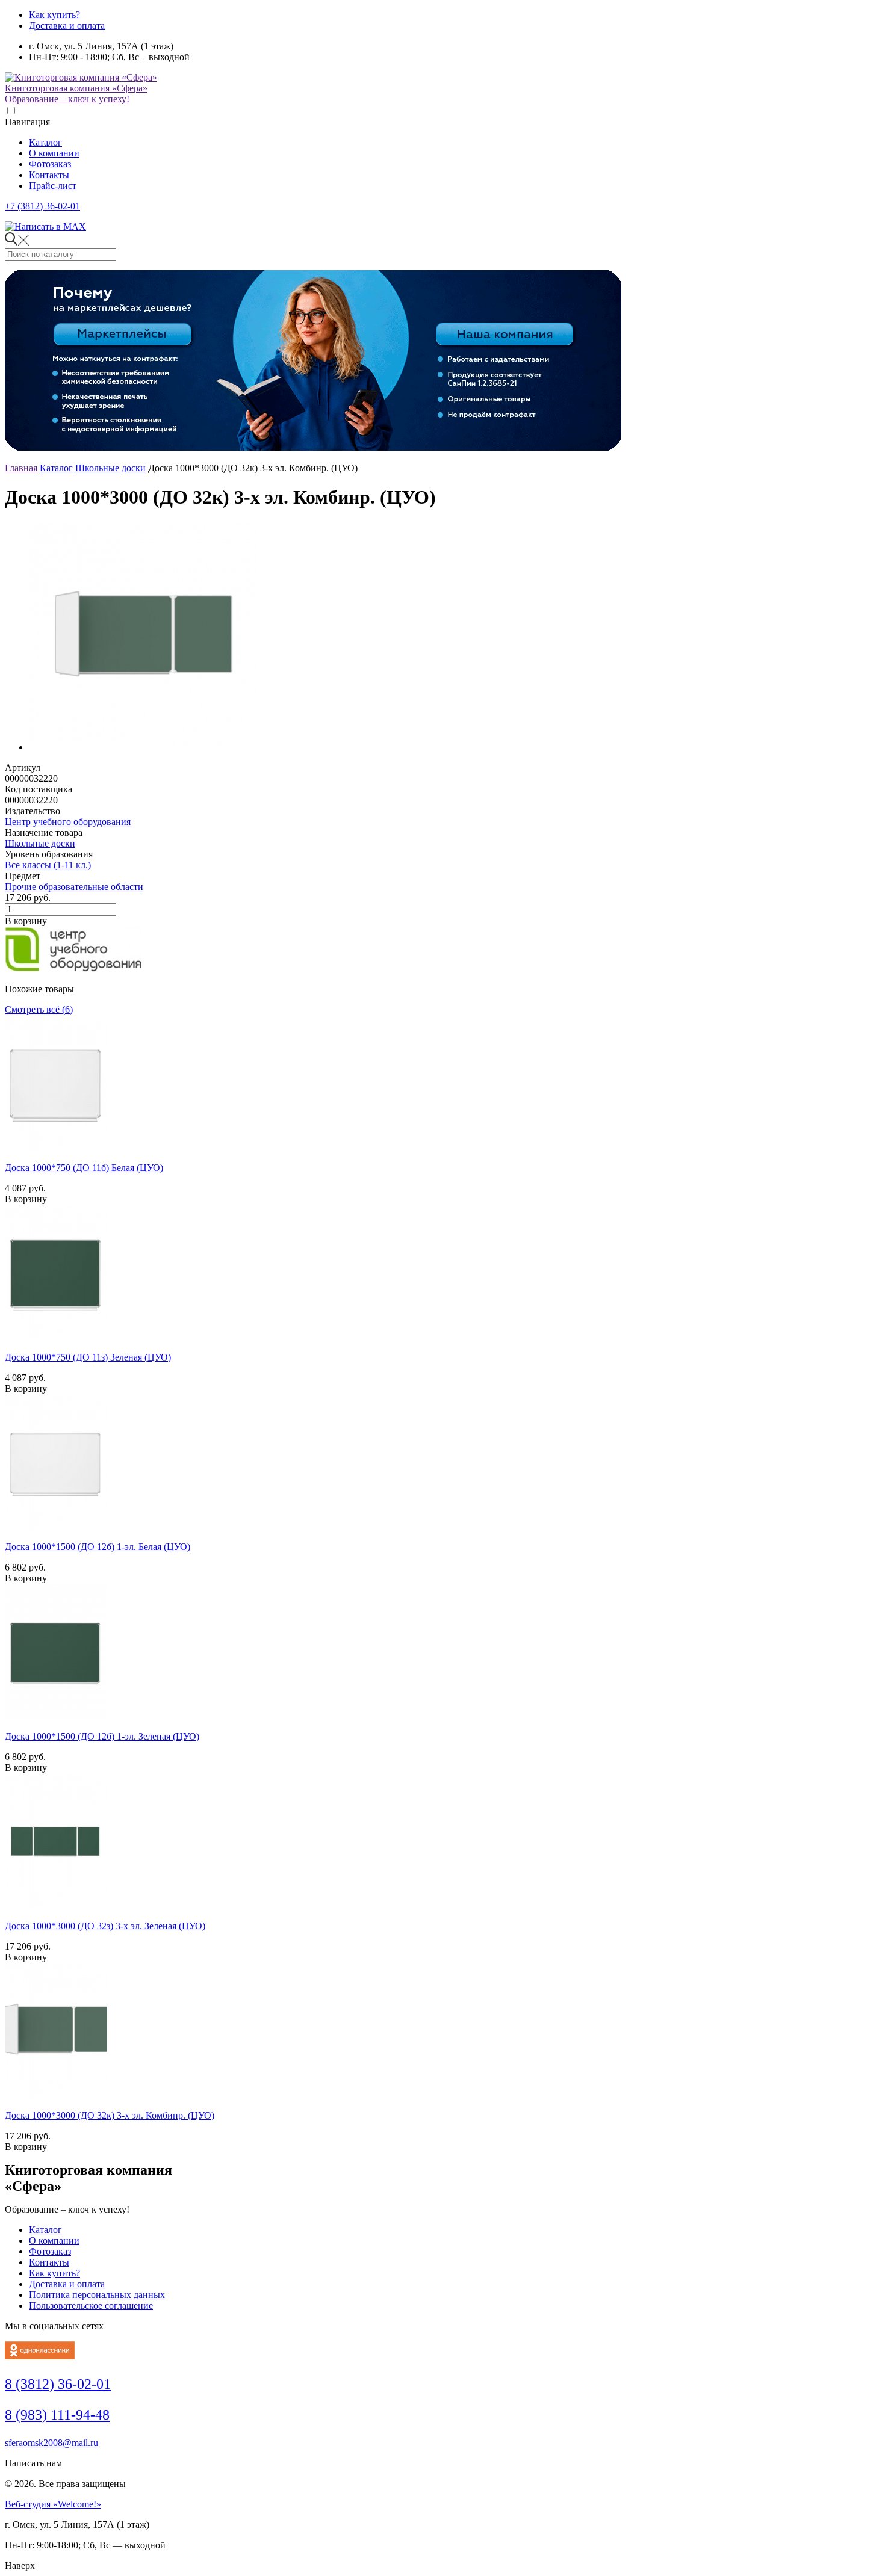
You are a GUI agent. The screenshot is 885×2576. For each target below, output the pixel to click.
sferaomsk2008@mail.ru (51, 2443)
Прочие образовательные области (74, 887)
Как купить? (54, 15)
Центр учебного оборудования (68, 822)
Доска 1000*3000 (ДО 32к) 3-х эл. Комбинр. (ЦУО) (110, 2115)
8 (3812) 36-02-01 (58, 2384)
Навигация (27, 122)
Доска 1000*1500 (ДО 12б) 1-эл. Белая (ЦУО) (98, 1547)
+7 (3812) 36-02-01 (42, 206)
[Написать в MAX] (45, 227)
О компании (54, 153)
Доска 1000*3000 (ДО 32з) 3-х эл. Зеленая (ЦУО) (105, 1926)
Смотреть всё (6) (39, 1009)
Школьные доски (110, 468)
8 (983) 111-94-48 (57, 2415)
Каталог (45, 142)
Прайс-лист (53, 186)
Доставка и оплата (67, 26)
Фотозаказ (50, 164)
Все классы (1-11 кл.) (48, 865)
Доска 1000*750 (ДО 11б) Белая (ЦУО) (84, 1168)
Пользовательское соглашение (91, 2306)
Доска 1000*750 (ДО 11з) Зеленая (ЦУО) (88, 1357)
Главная (21, 468)
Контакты (49, 175)
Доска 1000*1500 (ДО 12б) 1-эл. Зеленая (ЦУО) (102, 1736)
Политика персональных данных (97, 2295)
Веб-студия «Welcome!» (53, 2504)
